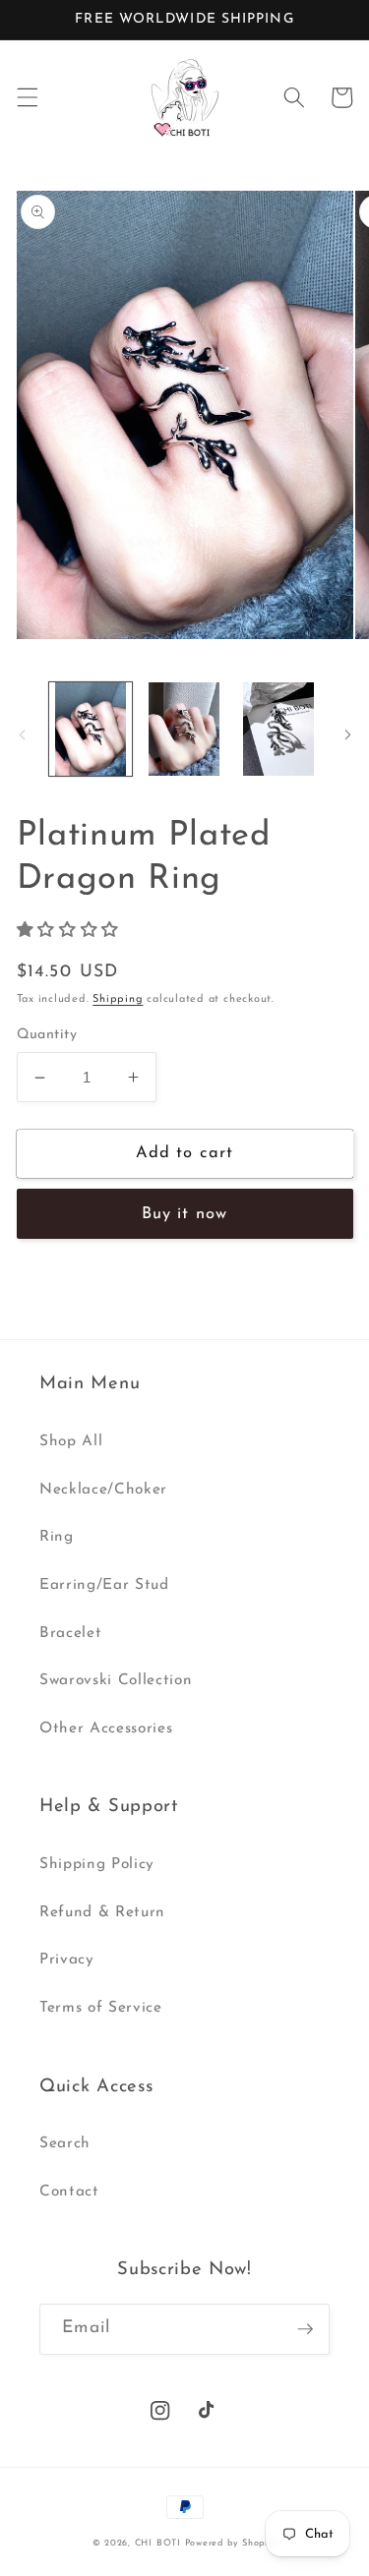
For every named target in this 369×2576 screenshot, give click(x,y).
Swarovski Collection (116, 1680)
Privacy (67, 1960)
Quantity (47, 1035)
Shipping (118, 999)
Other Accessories (106, 1728)
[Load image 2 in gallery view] (184, 729)
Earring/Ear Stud (104, 1585)
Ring (57, 1537)
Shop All (71, 1441)
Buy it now (184, 1214)
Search (65, 2143)
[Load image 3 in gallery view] (277, 729)
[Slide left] (22, 734)
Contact (69, 2192)
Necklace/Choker (103, 1490)
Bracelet (70, 1633)
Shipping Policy (97, 1864)
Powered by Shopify (231, 2543)
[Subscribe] (305, 2329)
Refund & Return (102, 1912)
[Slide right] (347, 734)
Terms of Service (101, 2008)
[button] (27, 97)
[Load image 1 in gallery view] (91, 729)
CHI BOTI (158, 2543)
